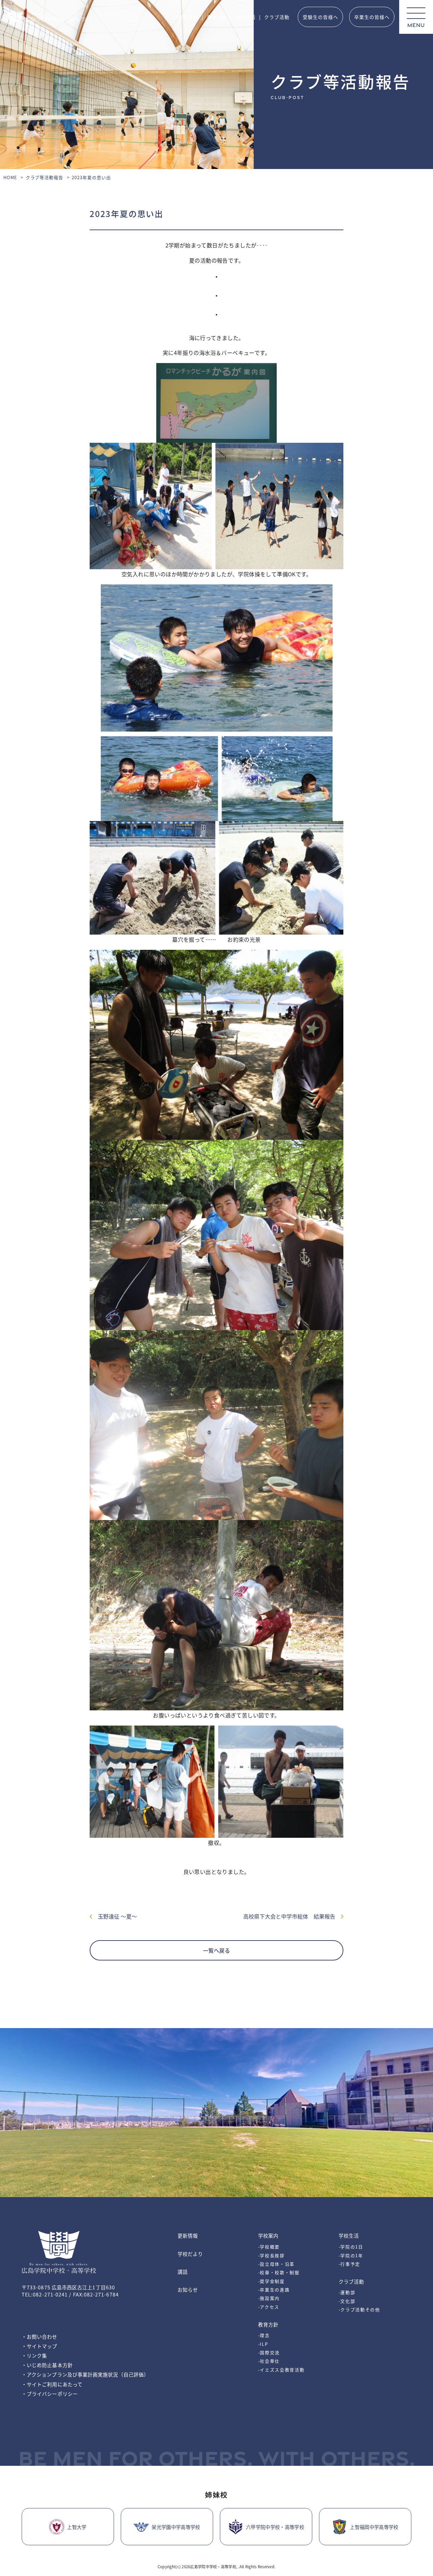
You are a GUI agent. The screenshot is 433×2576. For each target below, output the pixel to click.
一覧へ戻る (216, 1950)
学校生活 (246, 17)
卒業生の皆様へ (372, 17)
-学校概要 (269, 2247)
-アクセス (269, 2307)
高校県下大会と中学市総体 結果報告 (292, 1916)
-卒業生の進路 (274, 2290)
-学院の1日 (351, 2247)
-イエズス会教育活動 (281, 2370)
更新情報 (188, 2235)
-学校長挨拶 (271, 2255)
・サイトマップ (40, 2346)
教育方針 (217, 17)
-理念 (264, 2335)
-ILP (263, 2344)
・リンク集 (34, 2355)
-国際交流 (269, 2352)
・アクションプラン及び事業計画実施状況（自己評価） (85, 2374)
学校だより (190, 2254)
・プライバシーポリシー (50, 2394)
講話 (183, 2272)
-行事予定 (349, 2264)
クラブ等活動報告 (45, 177)
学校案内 (188, 17)
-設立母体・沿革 (276, 2264)
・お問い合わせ (40, 2337)
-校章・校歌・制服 (279, 2272)
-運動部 (347, 2292)
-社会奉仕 (269, 2361)
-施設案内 (269, 2298)
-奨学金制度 (271, 2281)
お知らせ (188, 2290)
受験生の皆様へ (321, 17)
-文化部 (347, 2301)
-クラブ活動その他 (359, 2309)
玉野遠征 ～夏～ (115, 1916)
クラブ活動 (277, 17)
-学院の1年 (351, 2255)
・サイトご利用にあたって (52, 2384)
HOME (10, 177)
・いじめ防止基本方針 (47, 2365)
